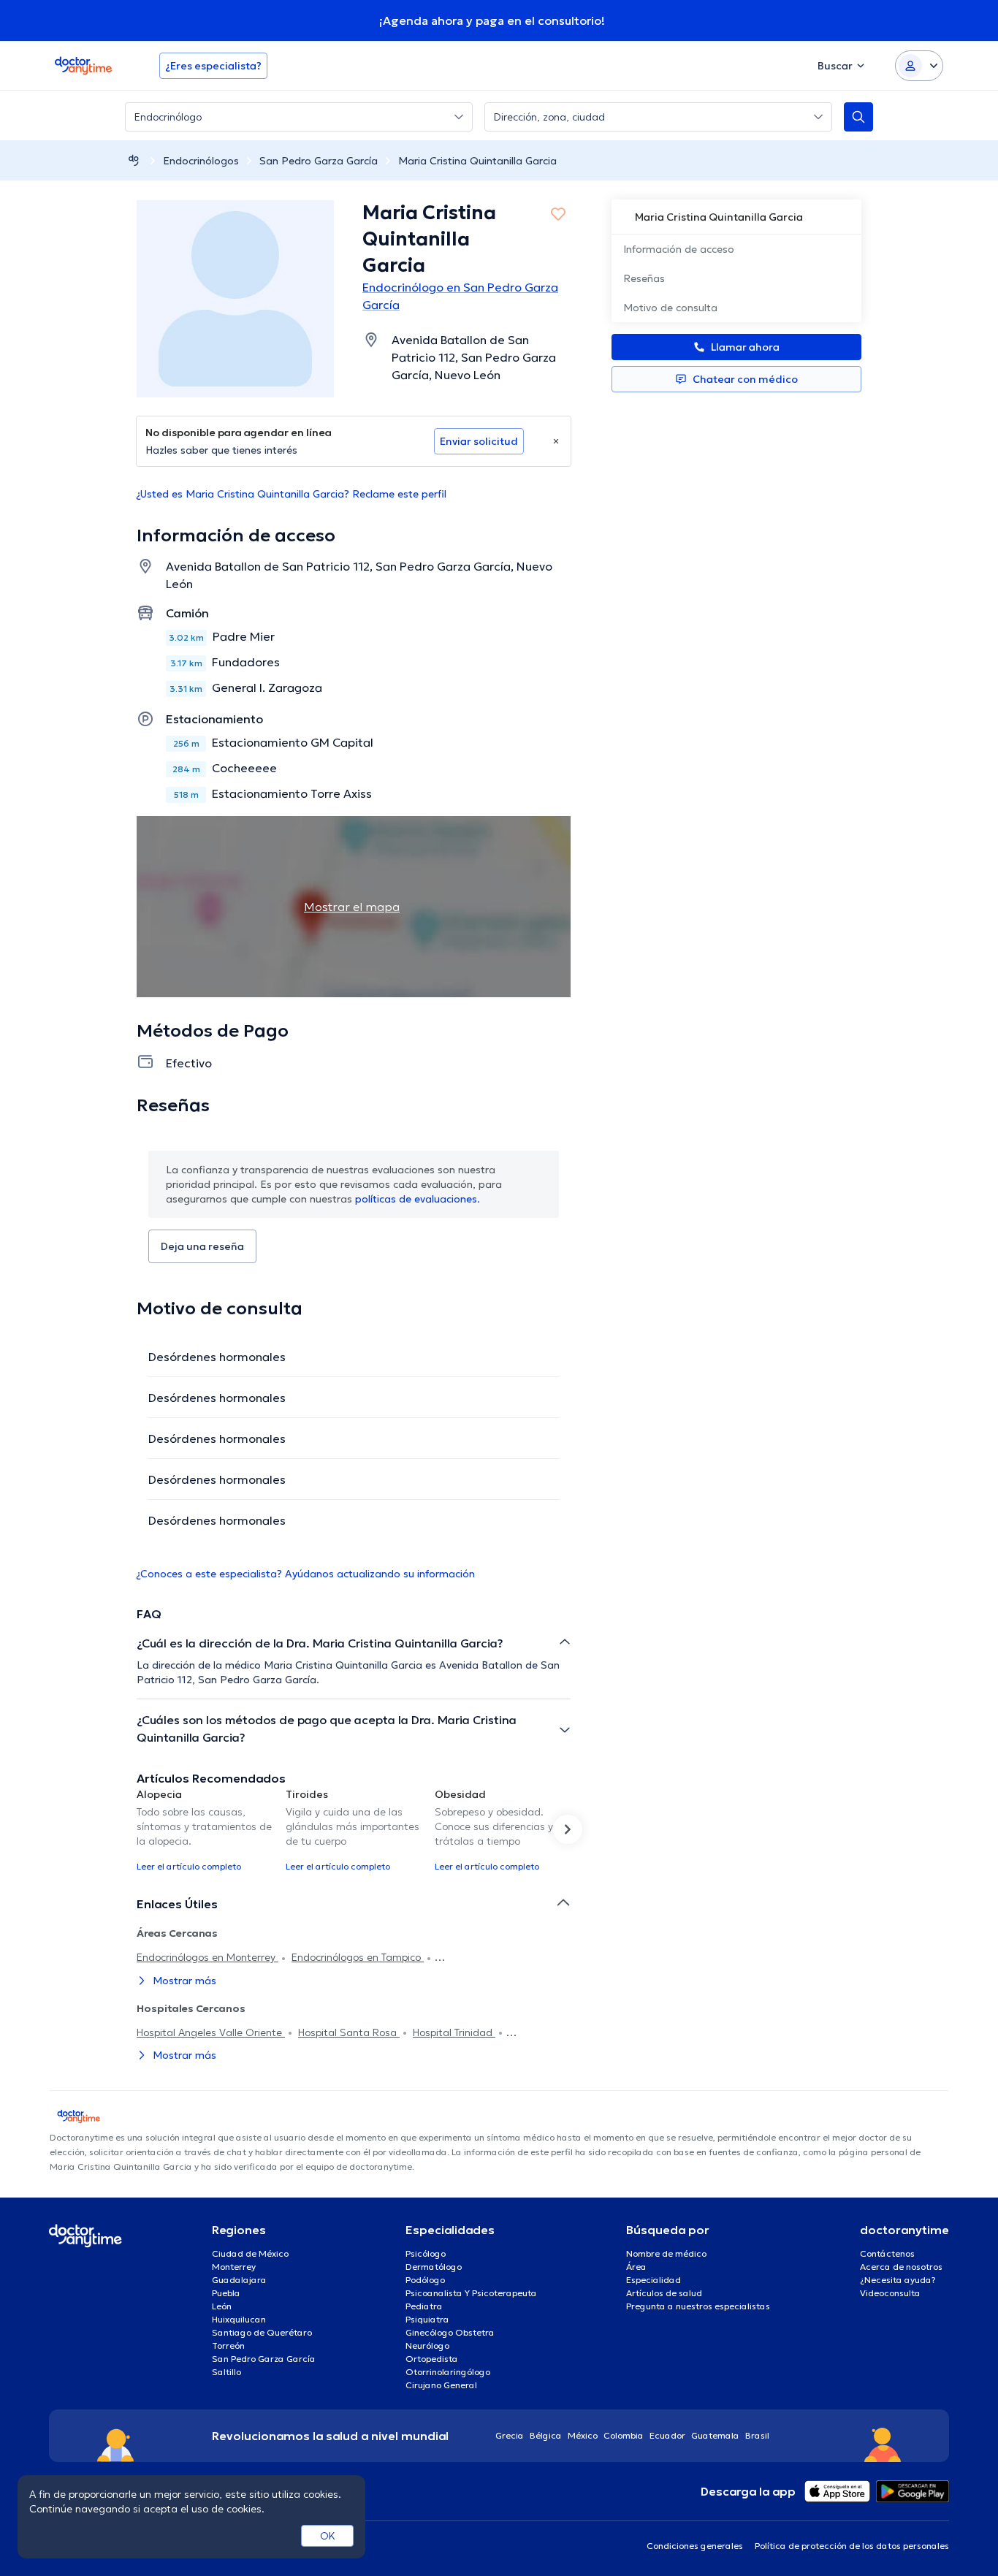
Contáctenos (887, 2253)
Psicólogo (426, 2253)
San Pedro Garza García (319, 161)
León (222, 2306)
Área (636, 2267)
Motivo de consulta (670, 308)
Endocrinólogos (201, 161)
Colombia (624, 2435)
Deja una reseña (202, 1246)
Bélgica (546, 2435)
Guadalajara (239, 2280)
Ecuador (667, 2435)
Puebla (226, 2293)
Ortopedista (432, 2359)
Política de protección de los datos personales (852, 2546)
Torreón (228, 2346)
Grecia (510, 2435)
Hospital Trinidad (454, 2032)
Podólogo (425, 2280)
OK (328, 2536)
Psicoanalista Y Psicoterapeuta (471, 2293)
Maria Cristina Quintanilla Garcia (477, 161)
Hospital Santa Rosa (349, 2032)
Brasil (757, 2435)
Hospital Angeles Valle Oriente (211, 2032)
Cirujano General (441, 2385)
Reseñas (644, 278)
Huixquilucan (239, 2319)
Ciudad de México (250, 2253)
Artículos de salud (664, 2293)
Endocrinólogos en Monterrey (207, 1957)
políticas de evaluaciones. (418, 1199)
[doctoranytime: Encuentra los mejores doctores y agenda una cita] (134, 160)
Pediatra (424, 2306)
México (583, 2435)
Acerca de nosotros (901, 2267)
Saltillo (226, 2372)
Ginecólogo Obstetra (450, 2332)
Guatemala (715, 2435)
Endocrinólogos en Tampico (358, 1957)
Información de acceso (679, 249)
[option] (205, 1829)
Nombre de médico (666, 2253)
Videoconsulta (890, 2293)
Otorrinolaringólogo (448, 2372)
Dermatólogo (434, 2267)
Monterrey (234, 2267)
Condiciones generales (695, 2546)
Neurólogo (427, 2346)
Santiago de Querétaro (262, 2332)
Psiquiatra (427, 2319)
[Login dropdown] (919, 66)
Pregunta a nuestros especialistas (698, 2306)
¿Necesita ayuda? (898, 2280)
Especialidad (654, 2280)
